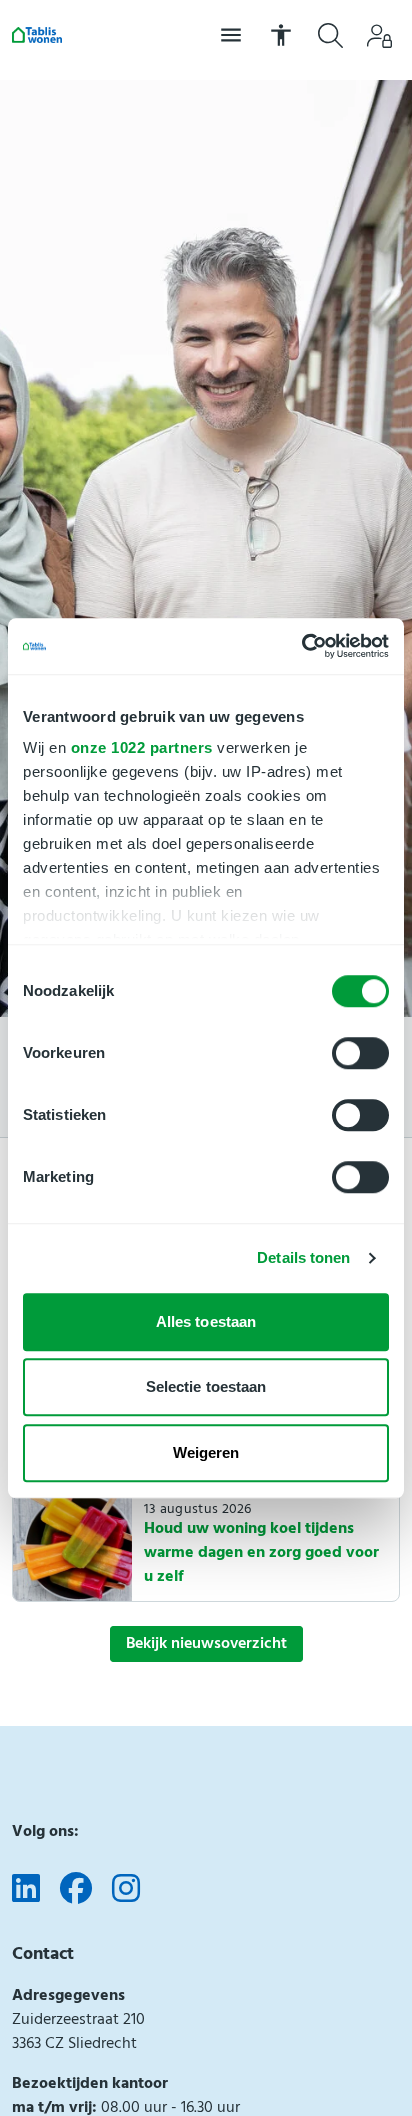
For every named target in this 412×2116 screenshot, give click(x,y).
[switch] (360, 1053)
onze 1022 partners (142, 747)
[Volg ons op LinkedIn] (26, 1890)
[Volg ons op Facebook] (76, 1890)
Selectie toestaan (206, 1386)
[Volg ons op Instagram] (126, 1890)
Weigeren (206, 1452)
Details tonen (303, 1257)
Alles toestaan (206, 1321)
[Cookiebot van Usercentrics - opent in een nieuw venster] (301, 646)
